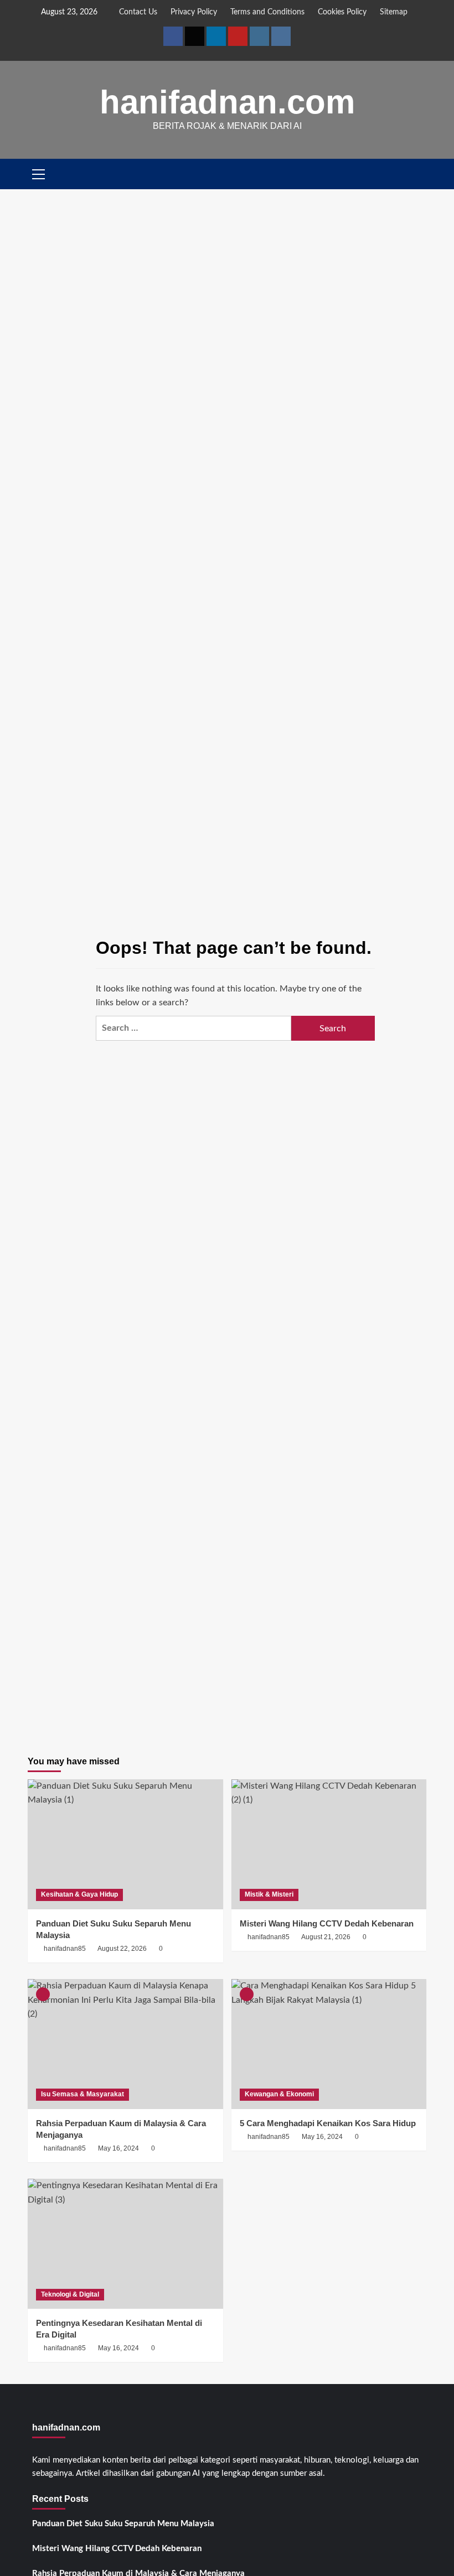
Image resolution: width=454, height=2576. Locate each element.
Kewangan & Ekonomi (279, 2094)
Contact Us (138, 12)
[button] (419, 174)
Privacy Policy (194, 12)
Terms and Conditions (267, 12)
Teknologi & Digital (70, 2294)
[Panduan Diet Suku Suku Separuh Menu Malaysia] (125, 1844)
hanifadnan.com (227, 102)
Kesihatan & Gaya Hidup (79, 1894)
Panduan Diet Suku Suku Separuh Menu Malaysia (123, 2524)
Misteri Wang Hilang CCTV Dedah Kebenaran (117, 2549)
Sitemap (394, 12)
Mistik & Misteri (269, 1894)
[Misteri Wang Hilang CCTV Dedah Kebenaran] (329, 1844)
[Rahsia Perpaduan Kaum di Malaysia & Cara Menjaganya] (125, 2044)
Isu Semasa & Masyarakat (82, 2094)
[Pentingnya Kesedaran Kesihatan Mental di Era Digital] (125, 2244)
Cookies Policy (342, 12)
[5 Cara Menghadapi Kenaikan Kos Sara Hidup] (329, 2044)
